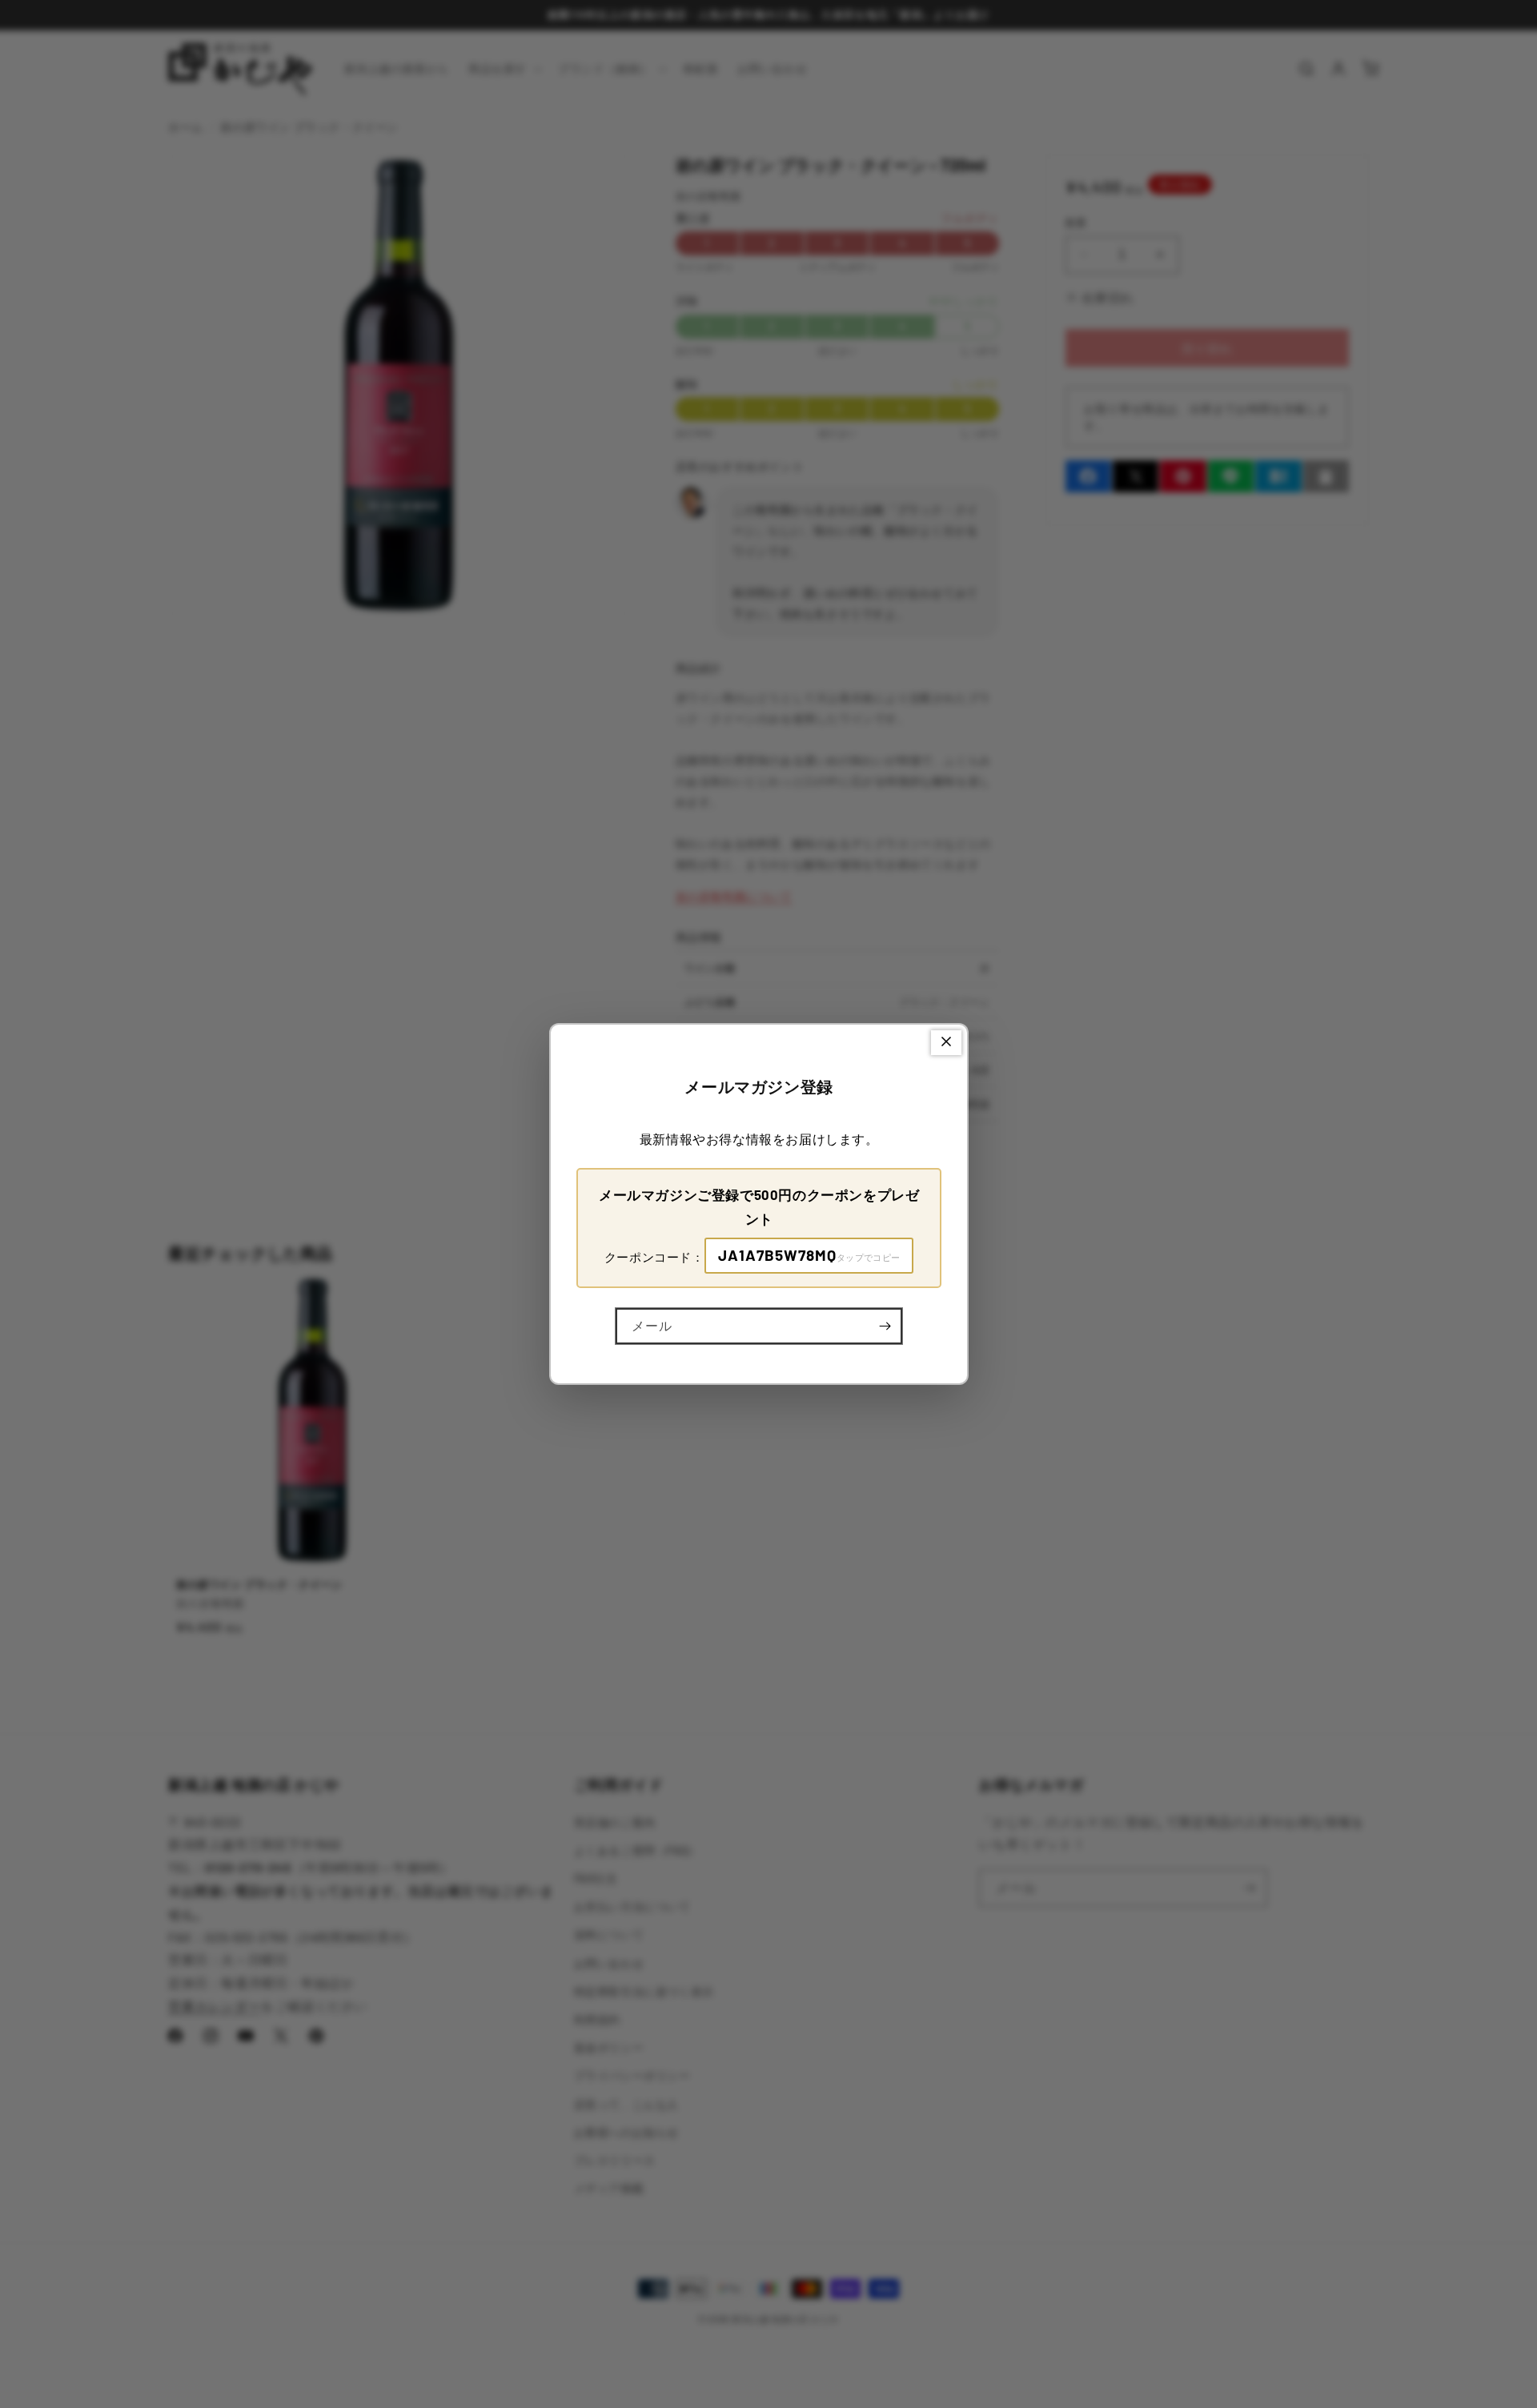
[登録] (885, 1326)
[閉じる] (946, 1043)
